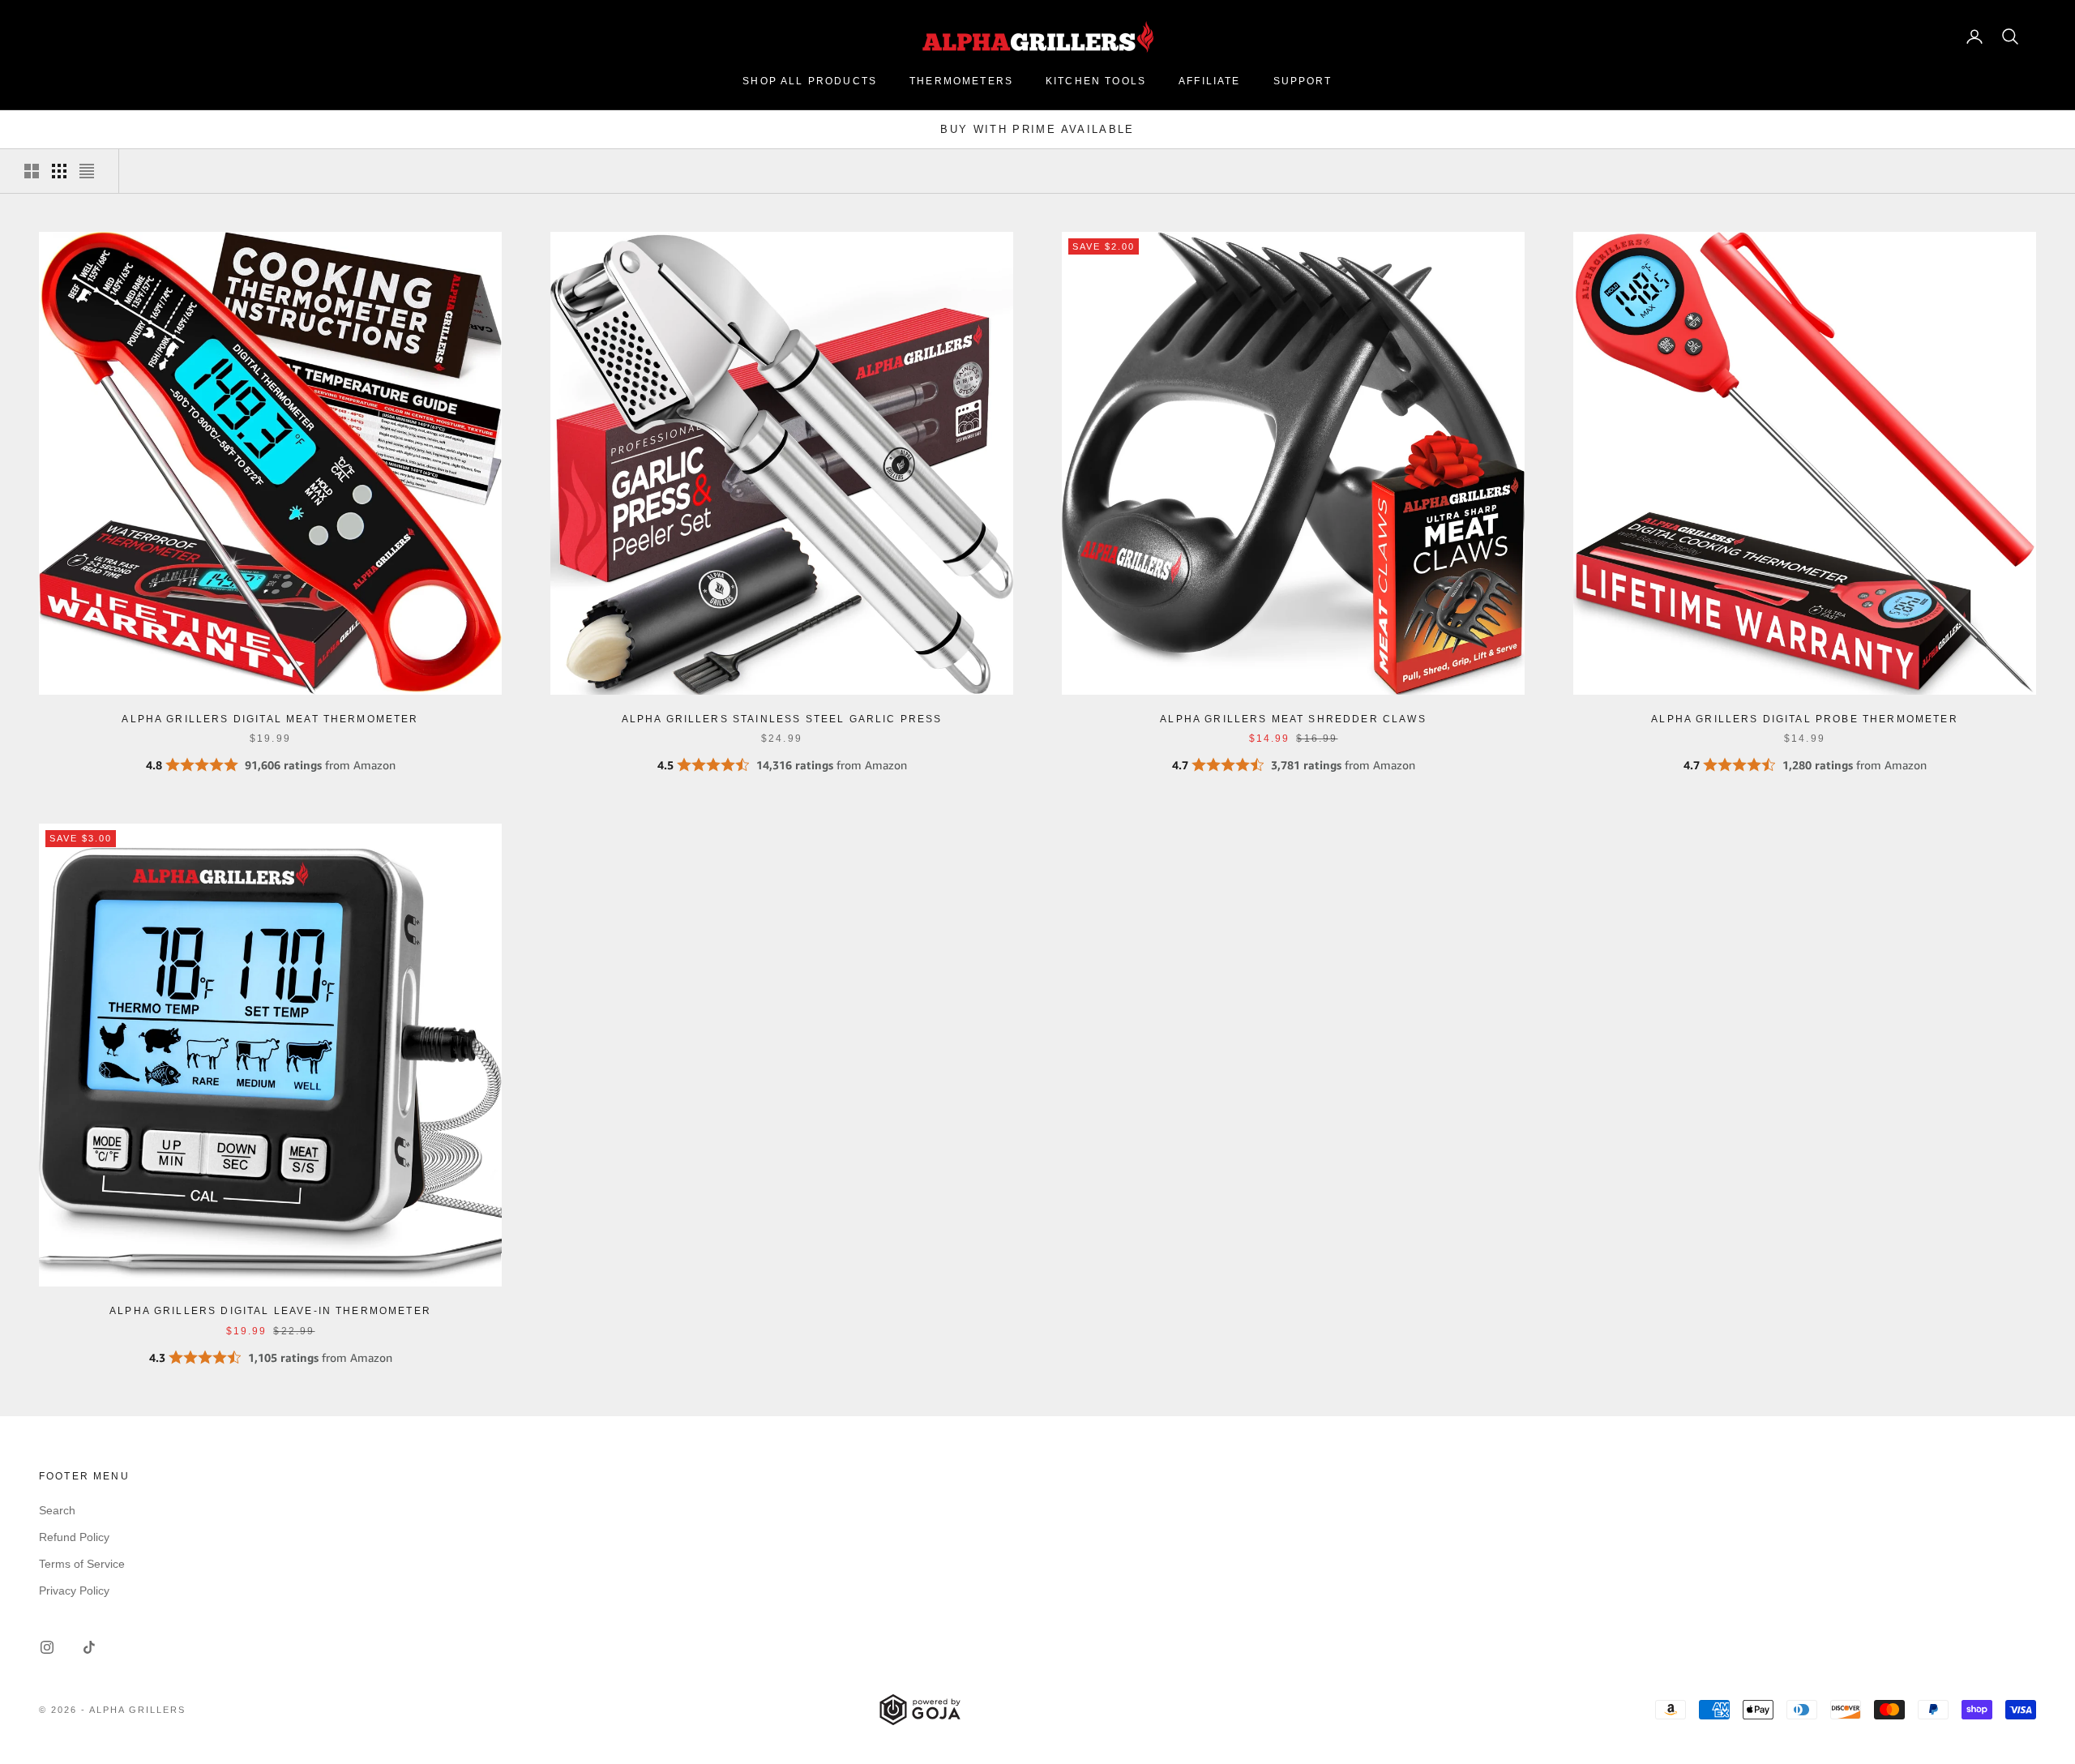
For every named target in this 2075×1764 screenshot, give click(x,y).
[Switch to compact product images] (87, 171)
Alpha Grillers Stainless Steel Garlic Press (782, 719)
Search (57, 1510)
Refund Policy (74, 1537)
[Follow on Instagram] (47, 1647)
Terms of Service (82, 1564)
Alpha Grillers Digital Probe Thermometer (1804, 719)
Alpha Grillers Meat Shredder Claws (1293, 719)
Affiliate (1209, 81)
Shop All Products (810, 81)
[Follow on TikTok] (89, 1647)
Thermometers (961, 81)
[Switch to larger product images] (32, 171)
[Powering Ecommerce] (920, 1710)
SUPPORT (1303, 81)
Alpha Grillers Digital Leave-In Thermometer (270, 1311)
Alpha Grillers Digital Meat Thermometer (270, 719)
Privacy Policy (74, 1591)
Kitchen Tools (1096, 81)
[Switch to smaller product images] (59, 171)
